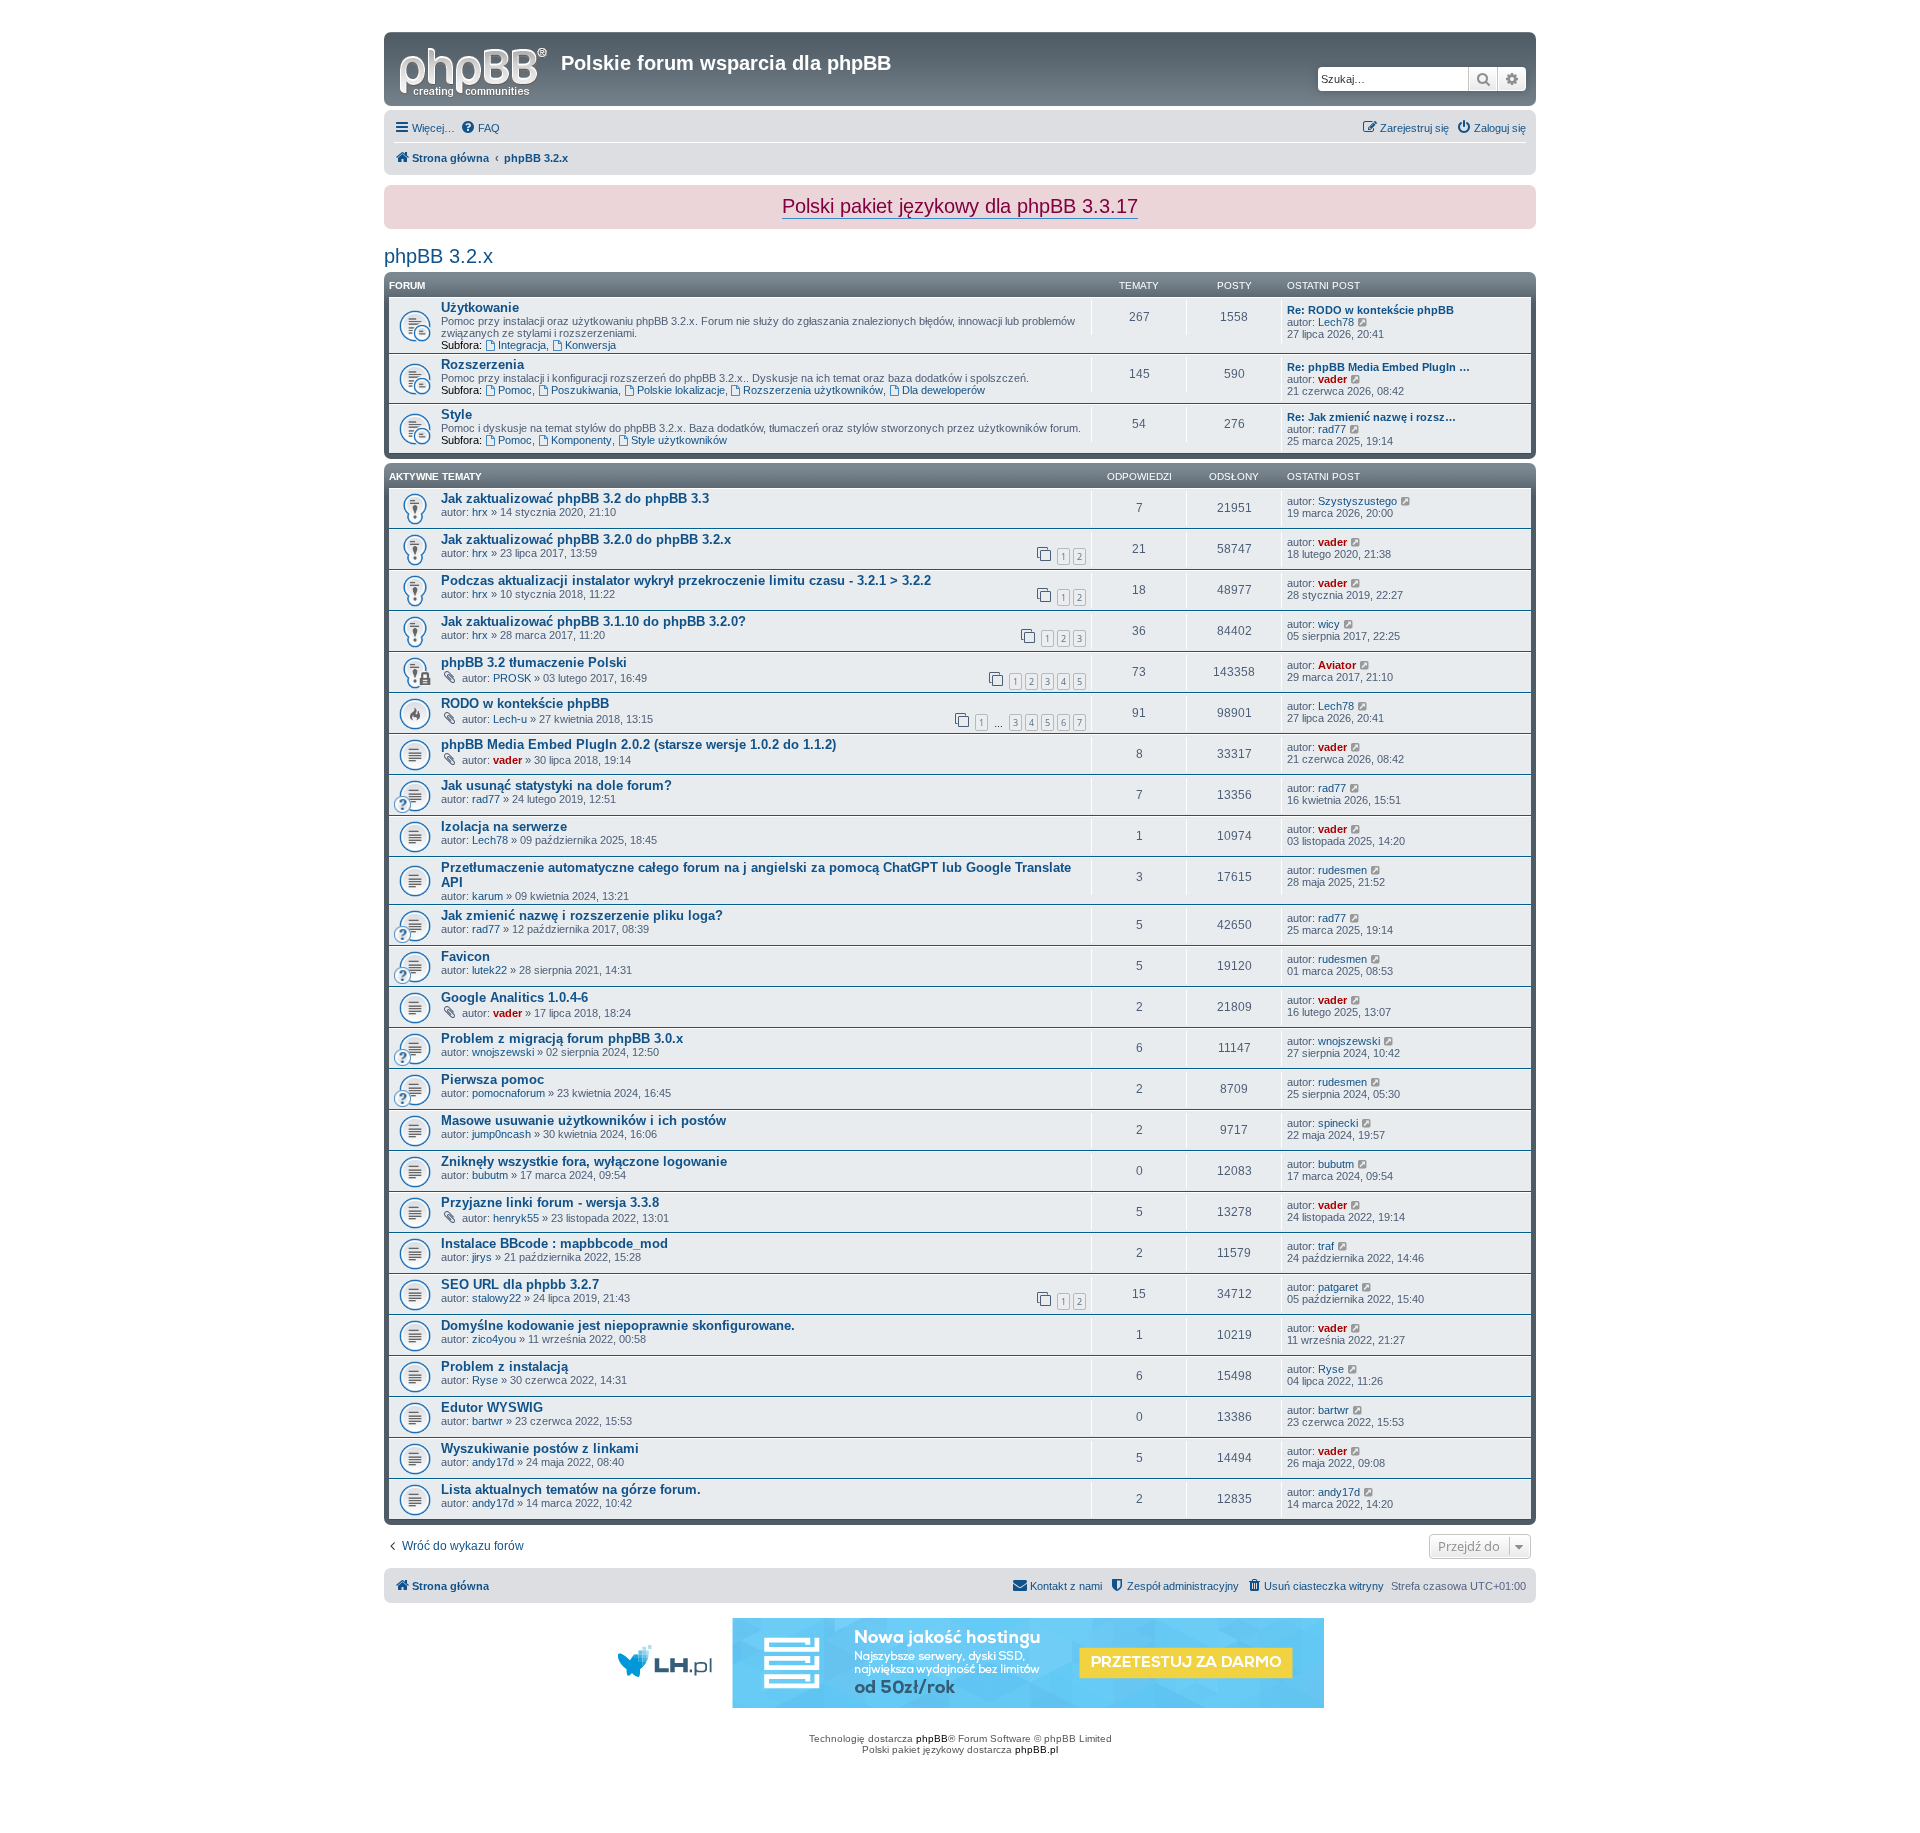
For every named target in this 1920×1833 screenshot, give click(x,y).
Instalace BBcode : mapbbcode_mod (554, 1243)
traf (1326, 1246)
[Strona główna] (475, 69)
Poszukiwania (584, 390)
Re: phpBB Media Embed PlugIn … (1378, 367)
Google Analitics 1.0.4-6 (514, 997)
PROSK (512, 678)
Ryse (485, 1380)
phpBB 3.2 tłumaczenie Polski (534, 662)
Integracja (522, 345)
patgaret (1338, 1287)
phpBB (932, 1738)
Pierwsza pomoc (492, 1079)
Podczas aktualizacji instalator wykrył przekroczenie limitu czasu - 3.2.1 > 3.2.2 (686, 580)
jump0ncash (501, 1134)
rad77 (1332, 429)
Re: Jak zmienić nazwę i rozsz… (1371, 417)
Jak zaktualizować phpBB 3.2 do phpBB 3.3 (575, 498)
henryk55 (516, 1218)
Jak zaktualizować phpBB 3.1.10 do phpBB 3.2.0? (593, 621)
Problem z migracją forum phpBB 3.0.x (562, 1038)
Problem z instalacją (504, 1366)
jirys (482, 1257)
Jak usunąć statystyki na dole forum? (556, 785)
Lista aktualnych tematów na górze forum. (571, 1489)
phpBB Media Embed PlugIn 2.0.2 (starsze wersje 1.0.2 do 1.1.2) (638, 744)
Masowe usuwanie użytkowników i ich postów (583, 1120)
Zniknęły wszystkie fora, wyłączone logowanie (584, 1161)
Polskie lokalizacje (681, 390)
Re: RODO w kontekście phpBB (1370, 310)
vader (1332, 379)
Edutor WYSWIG (492, 1407)
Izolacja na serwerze (504, 826)
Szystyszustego (1357, 501)
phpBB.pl (1036, 1749)
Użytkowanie (480, 307)
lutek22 (489, 970)
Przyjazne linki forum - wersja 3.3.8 (550, 1202)
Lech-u (510, 719)
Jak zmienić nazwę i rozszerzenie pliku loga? (582, 915)
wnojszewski (503, 1052)
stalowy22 (496, 1298)
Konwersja (590, 345)
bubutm (490, 1175)
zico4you (494, 1339)
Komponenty (581, 440)
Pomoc (515, 390)
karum (487, 896)
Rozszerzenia (482, 364)
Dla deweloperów (943, 390)
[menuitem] (480, 128)
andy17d (493, 1462)
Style (456, 414)
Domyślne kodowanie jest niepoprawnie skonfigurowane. (618, 1325)
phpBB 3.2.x (438, 256)
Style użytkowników (679, 440)
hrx (480, 512)
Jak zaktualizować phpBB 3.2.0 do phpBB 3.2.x (586, 539)
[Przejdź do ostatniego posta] (1406, 501)
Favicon (465, 956)
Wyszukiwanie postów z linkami (540, 1448)
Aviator (1337, 665)
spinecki (1338, 1123)
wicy (1329, 624)
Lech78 (1336, 322)
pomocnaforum (508, 1093)
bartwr (487, 1421)
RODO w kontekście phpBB (525, 703)
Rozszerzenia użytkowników (813, 390)
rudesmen (1342, 870)
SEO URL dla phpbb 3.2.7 (520, 1284)
